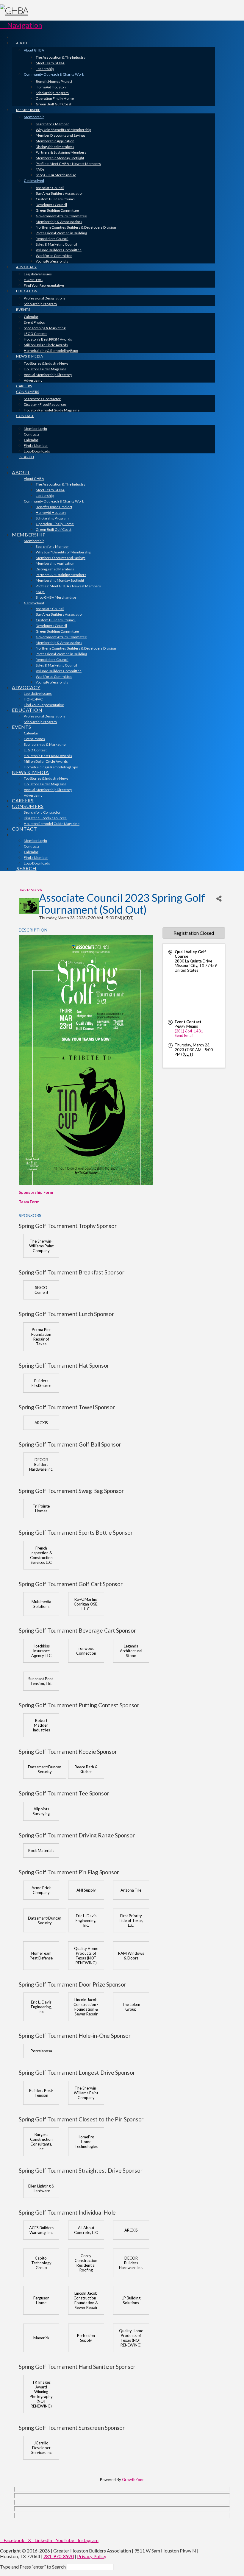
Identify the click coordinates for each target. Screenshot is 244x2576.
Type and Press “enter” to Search (33, 2567)
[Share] (219, 899)
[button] (21, 25)
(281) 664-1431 (189, 1031)
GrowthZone (133, 2480)
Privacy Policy (92, 2556)
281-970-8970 (59, 2556)
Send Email (184, 1035)
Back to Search (30, 890)
